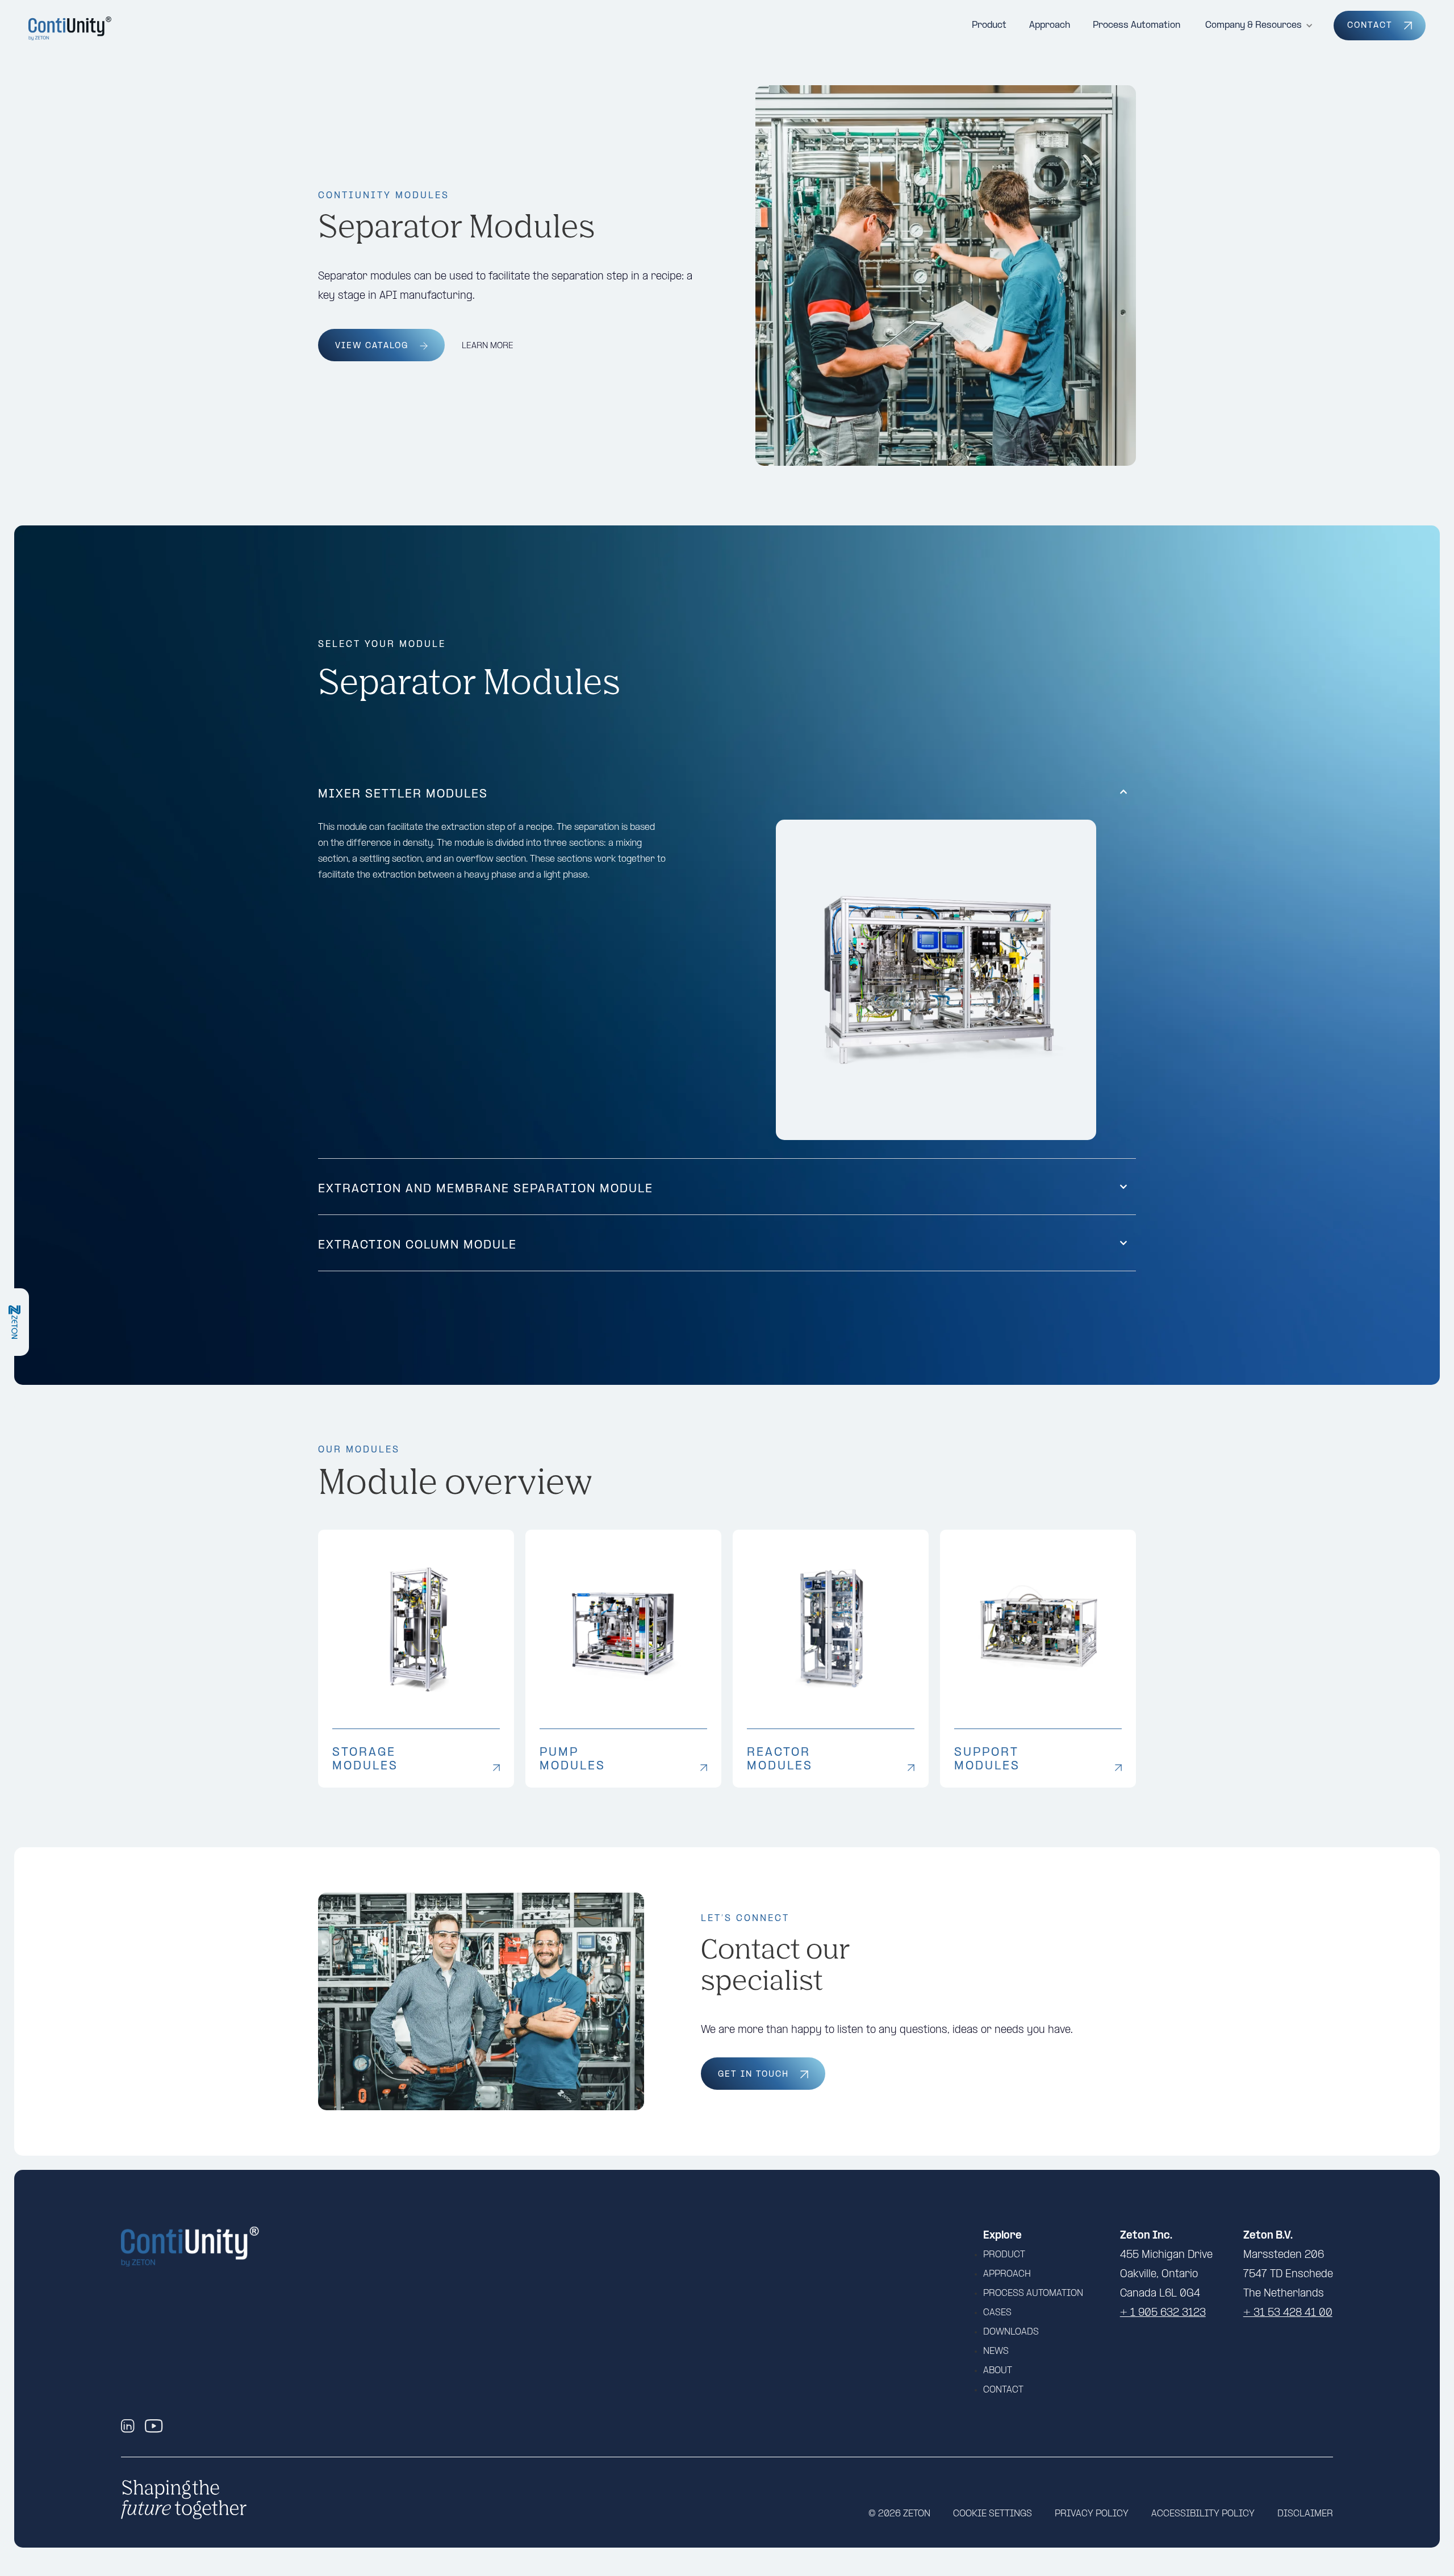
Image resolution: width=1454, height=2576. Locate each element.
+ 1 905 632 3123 (1163, 2313)
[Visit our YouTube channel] (154, 2426)
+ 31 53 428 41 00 (1288, 2313)
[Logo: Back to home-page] (71, 28)
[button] (1259, 26)
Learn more (488, 346)
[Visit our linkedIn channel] (130, 2426)
